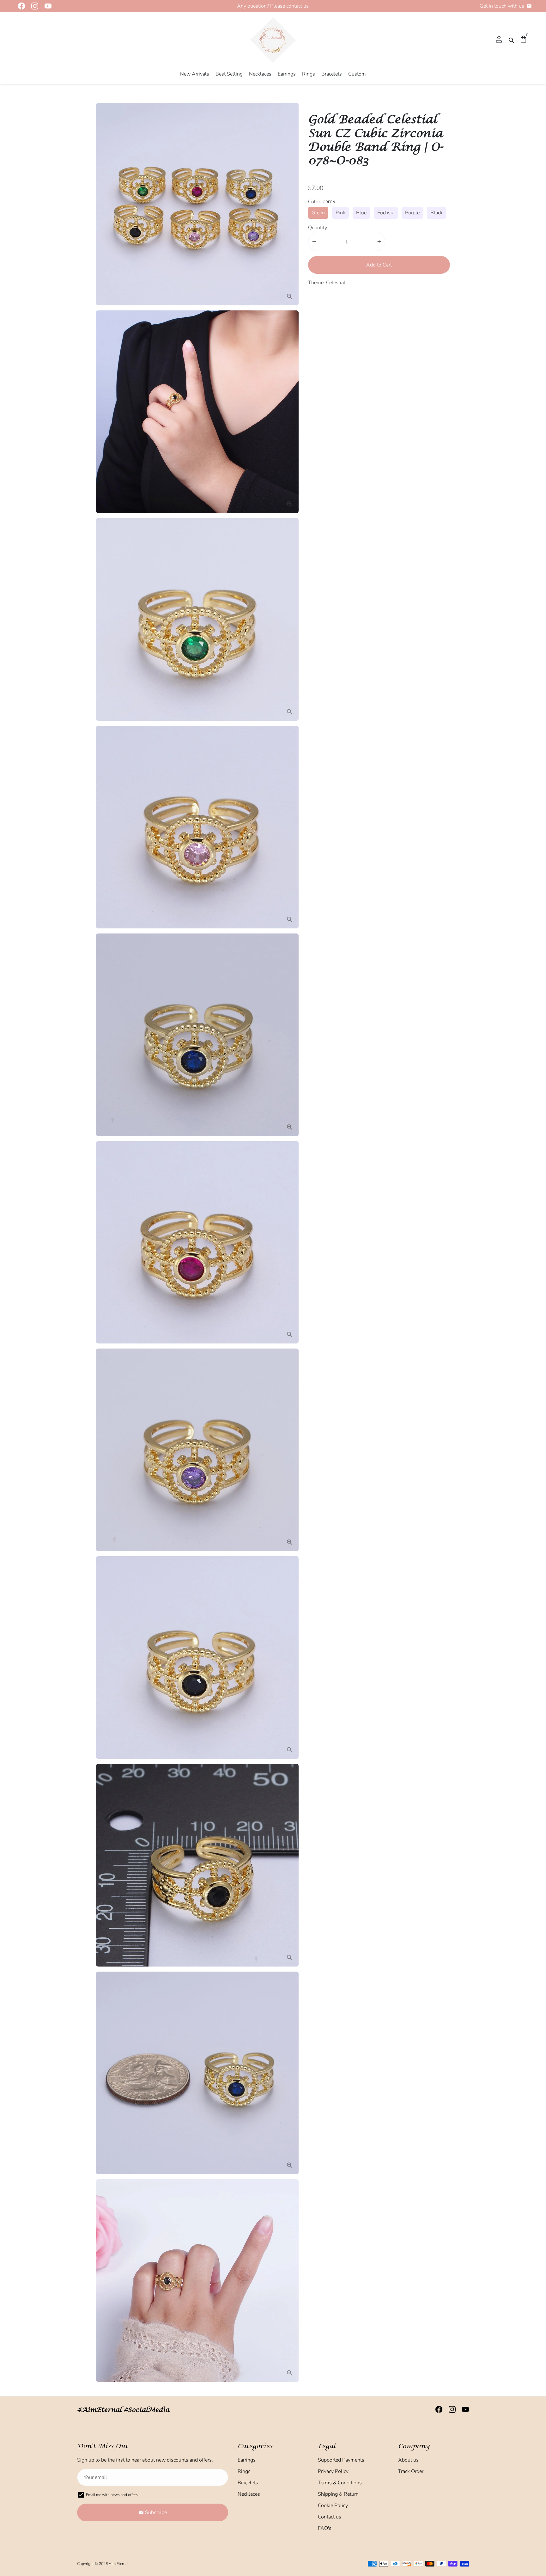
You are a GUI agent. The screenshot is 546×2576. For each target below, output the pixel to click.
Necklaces (260, 74)
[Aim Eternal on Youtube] (46, 6)
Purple (412, 212)
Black (437, 212)
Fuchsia (386, 212)
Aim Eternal (118, 2564)
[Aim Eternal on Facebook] (20, 6)
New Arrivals (195, 74)
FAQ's (325, 2528)
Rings (309, 74)
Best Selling (229, 74)
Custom (357, 74)
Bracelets (332, 74)
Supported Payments (341, 2460)
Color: (322, 201)
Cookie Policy (333, 2506)
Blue (361, 212)
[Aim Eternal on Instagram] (33, 6)
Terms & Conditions (340, 2483)
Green (318, 212)
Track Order (411, 2471)
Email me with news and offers (112, 2495)
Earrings (287, 74)
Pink (340, 212)
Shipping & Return (338, 2494)
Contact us (330, 2517)
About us (408, 2460)
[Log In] (499, 40)
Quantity (318, 227)
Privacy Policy (333, 2471)
